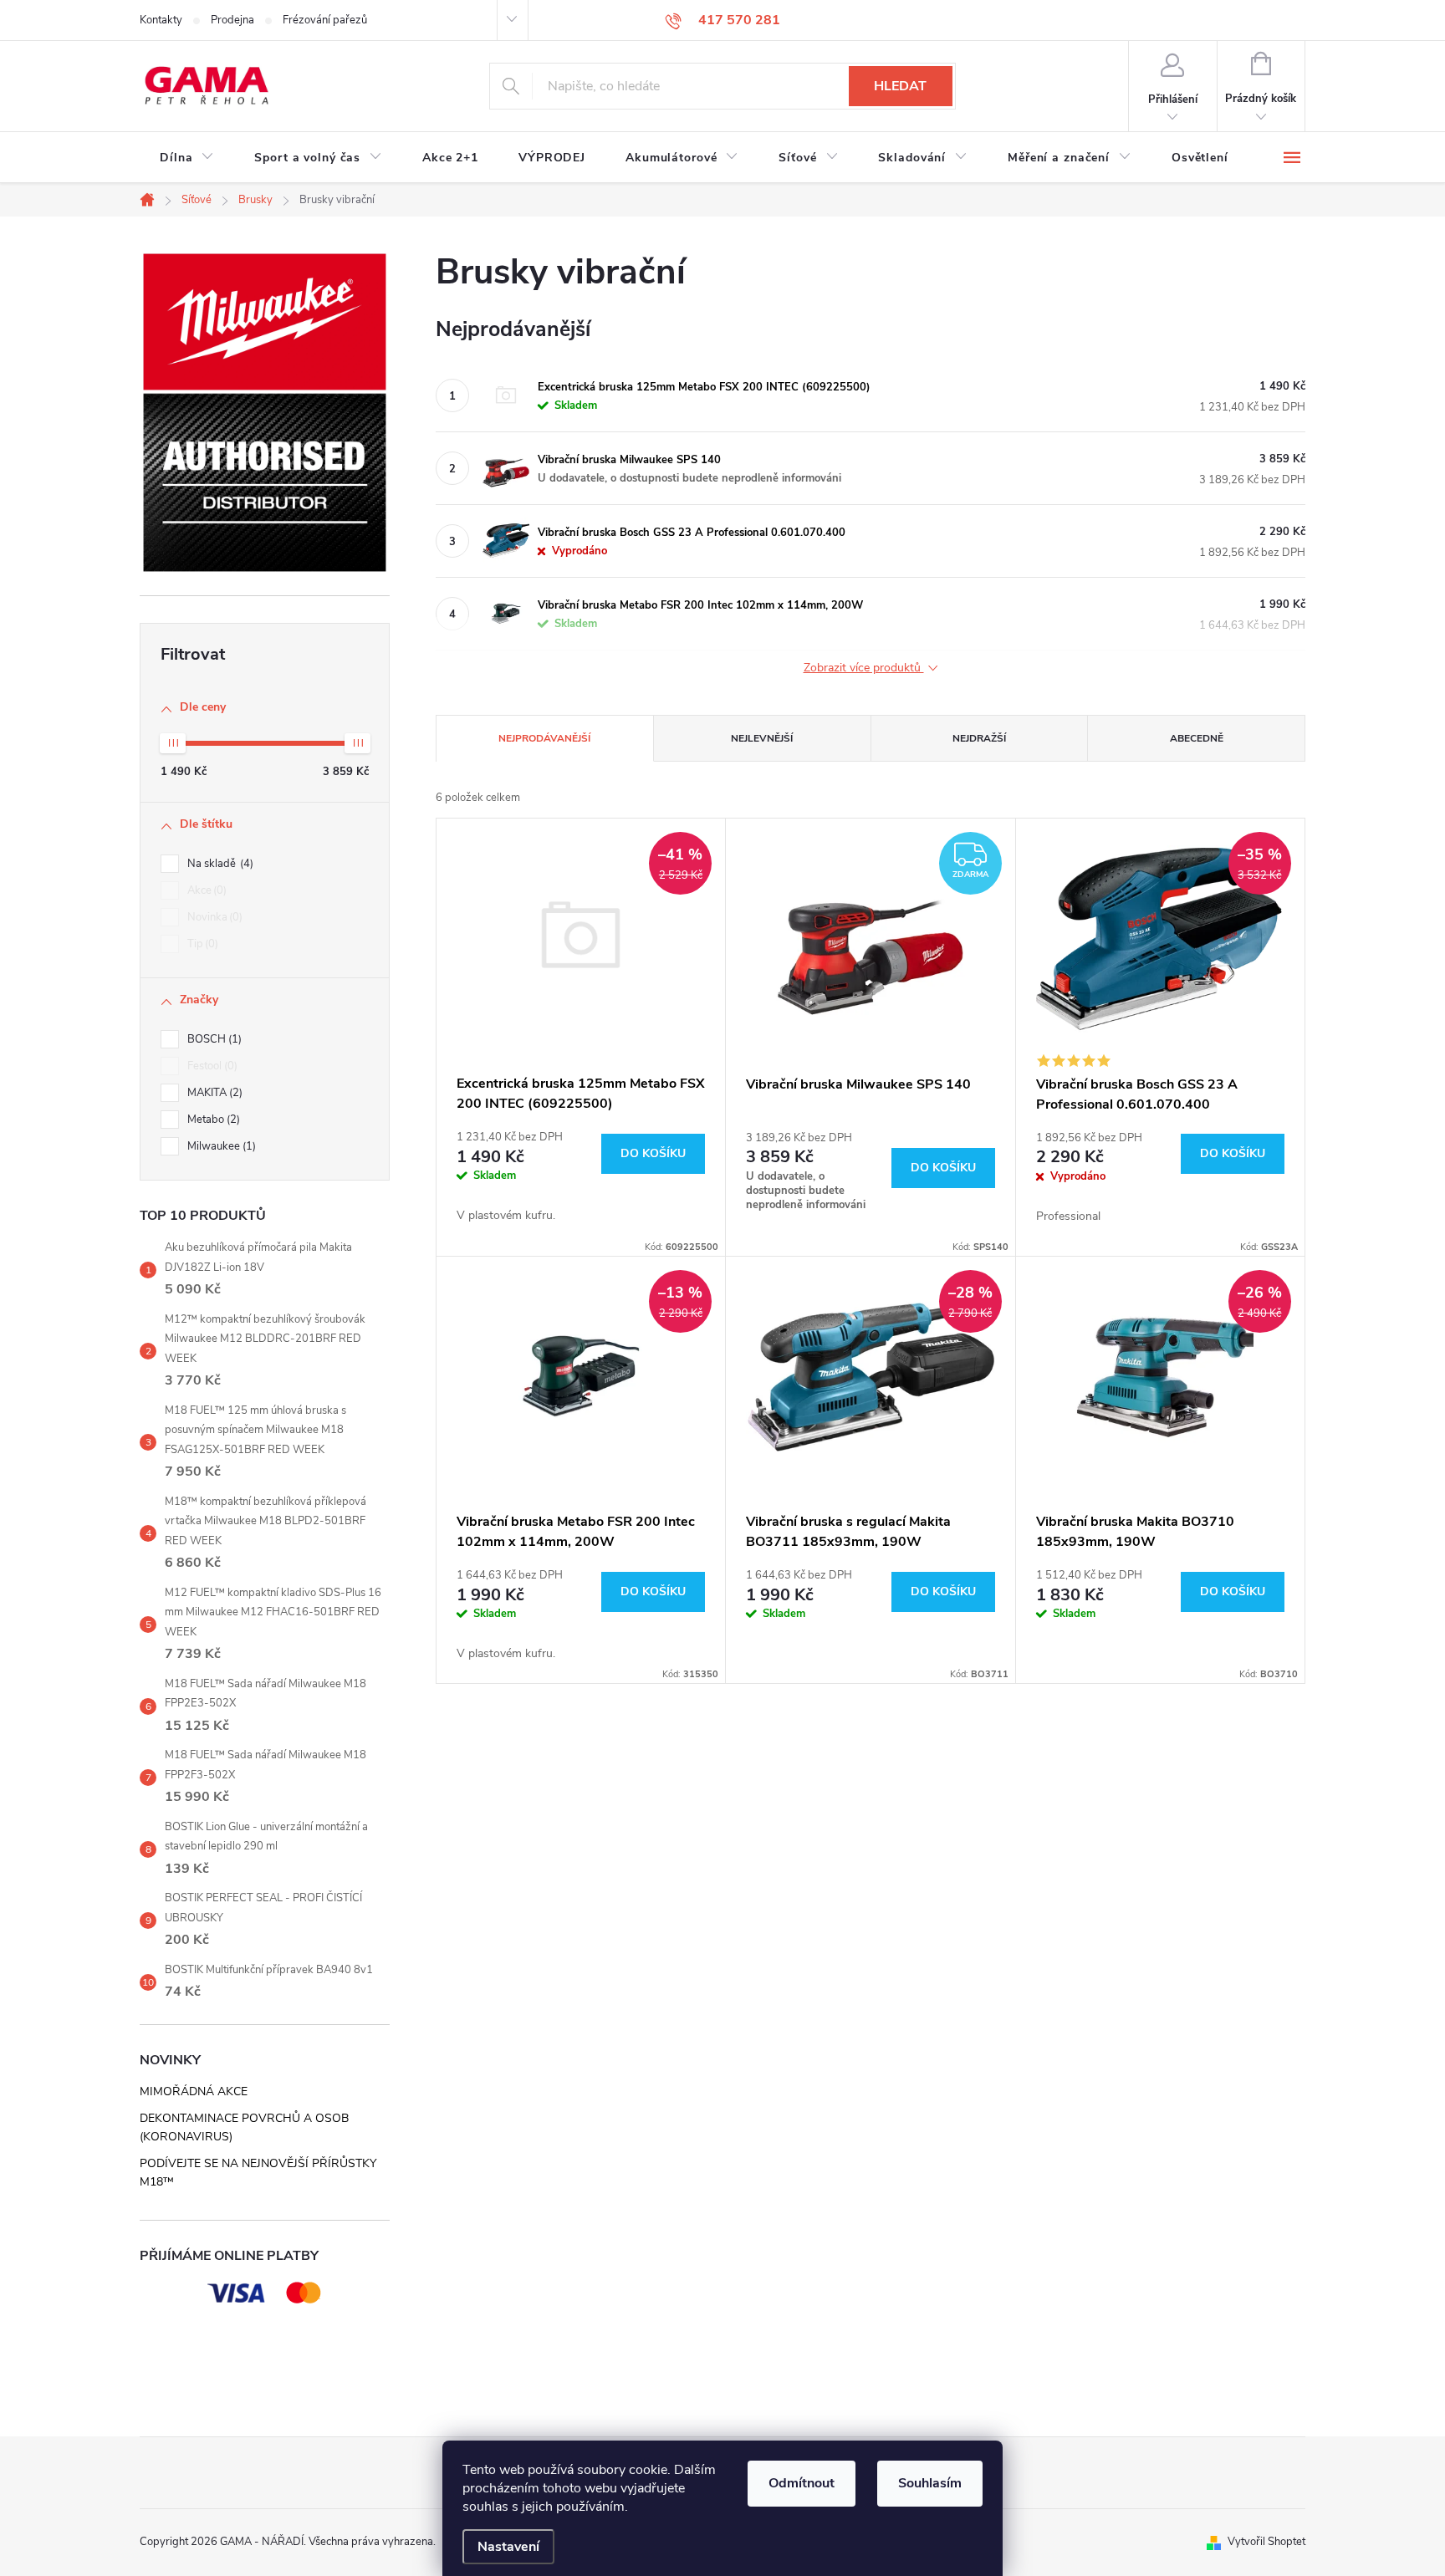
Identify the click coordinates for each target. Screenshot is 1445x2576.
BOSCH (213, 1039)
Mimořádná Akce (194, 2091)
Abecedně (1197, 738)
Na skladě (219, 864)
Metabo (212, 1120)
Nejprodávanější (544, 738)
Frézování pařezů (325, 20)
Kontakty (161, 20)
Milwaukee (220, 1146)
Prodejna (232, 20)
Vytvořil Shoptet (1266, 2542)
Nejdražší (979, 738)
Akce (205, 890)
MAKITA (213, 1093)
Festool (211, 1066)
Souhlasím (930, 2483)
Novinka (213, 917)
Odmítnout (802, 2483)
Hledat (900, 86)
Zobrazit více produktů (864, 668)
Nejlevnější (762, 738)
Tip (201, 944)
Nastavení (508, 2547)
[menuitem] (187, 158)
